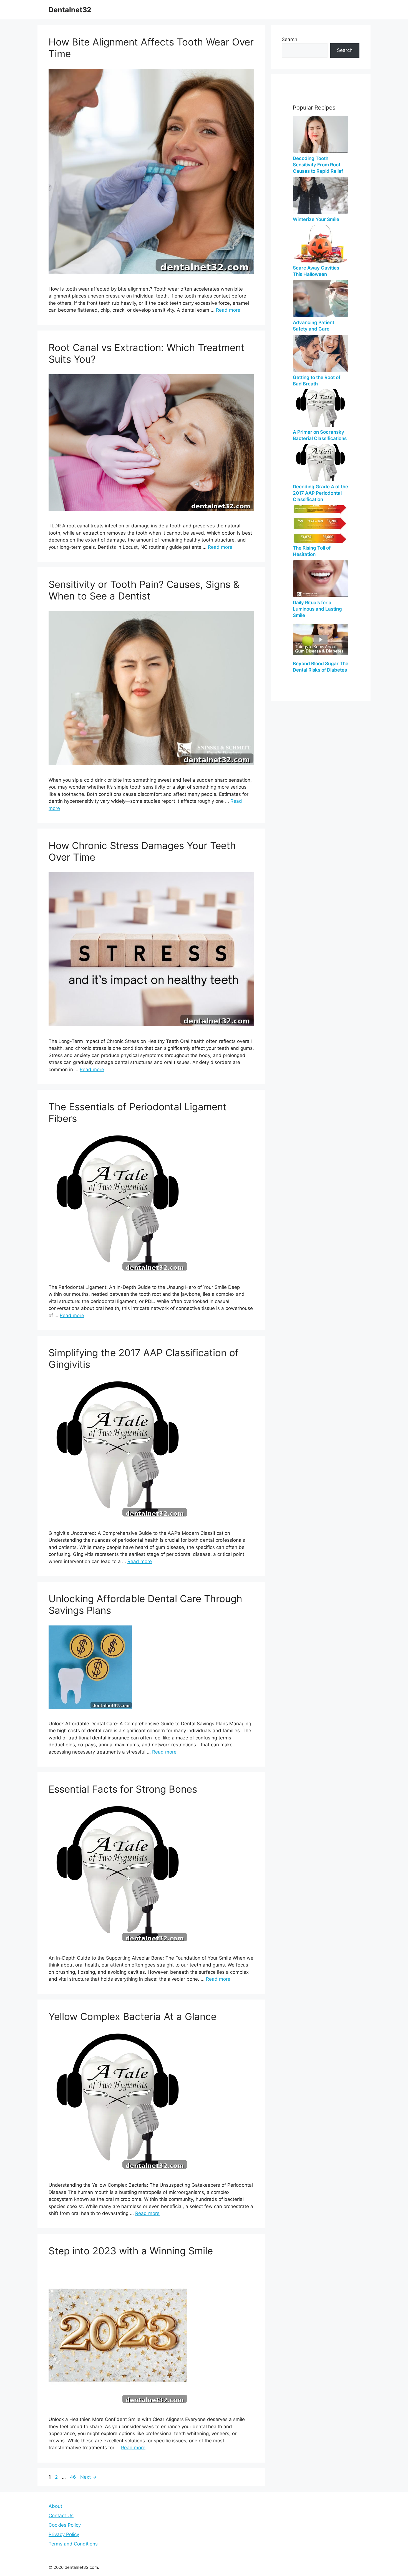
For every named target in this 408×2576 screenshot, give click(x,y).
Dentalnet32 (70, 10)
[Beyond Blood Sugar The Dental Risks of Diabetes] (321, 640)
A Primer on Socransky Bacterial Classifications (320, 435)
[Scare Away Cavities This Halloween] (321, 244)
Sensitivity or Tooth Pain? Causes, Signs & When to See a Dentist (144, 590)
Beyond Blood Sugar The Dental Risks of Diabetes (321, 667)
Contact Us (61, 2516)
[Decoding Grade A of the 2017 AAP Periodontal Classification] (321, 463)
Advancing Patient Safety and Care (313, 326)
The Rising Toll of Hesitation (312, 551)
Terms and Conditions (73, 2544)
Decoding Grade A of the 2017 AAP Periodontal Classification (320, 493)
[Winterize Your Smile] (321, 195)
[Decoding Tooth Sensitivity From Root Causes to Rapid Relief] (321, 134)
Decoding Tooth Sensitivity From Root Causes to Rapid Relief (318, 165)
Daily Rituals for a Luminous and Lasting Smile (317, 609)
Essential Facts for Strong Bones (123, 1789)
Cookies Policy (65, 2525)
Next (88, 2477)
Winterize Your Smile (316, 219)
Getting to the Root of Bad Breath (317, 381)
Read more (228, 310)
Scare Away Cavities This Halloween (316, 271)
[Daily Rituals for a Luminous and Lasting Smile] (321, 579)
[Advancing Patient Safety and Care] (321, 298)
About (55, 2506)
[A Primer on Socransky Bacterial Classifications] (321, 408)
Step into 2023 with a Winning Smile (131, 2251)
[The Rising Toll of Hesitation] (321, 524)
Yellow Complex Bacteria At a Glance (133, 2016)
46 (74, 2477)
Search (289, 39)
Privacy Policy (64, 2534)
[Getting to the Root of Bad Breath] (321, 353)
